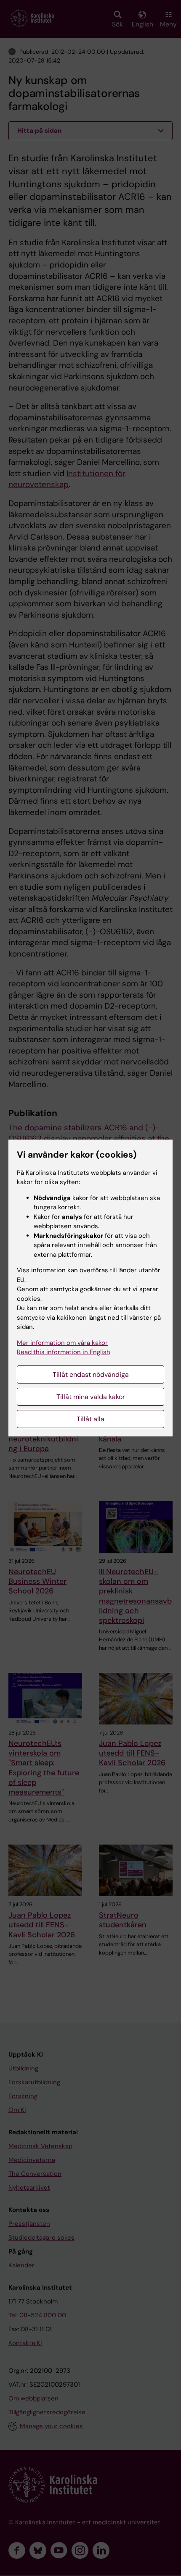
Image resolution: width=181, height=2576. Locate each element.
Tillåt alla (90, 1419)
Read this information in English (64, 1352)
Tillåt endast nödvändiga (91, 1374)
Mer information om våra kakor (62, 1343)
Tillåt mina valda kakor (91, 1397)
